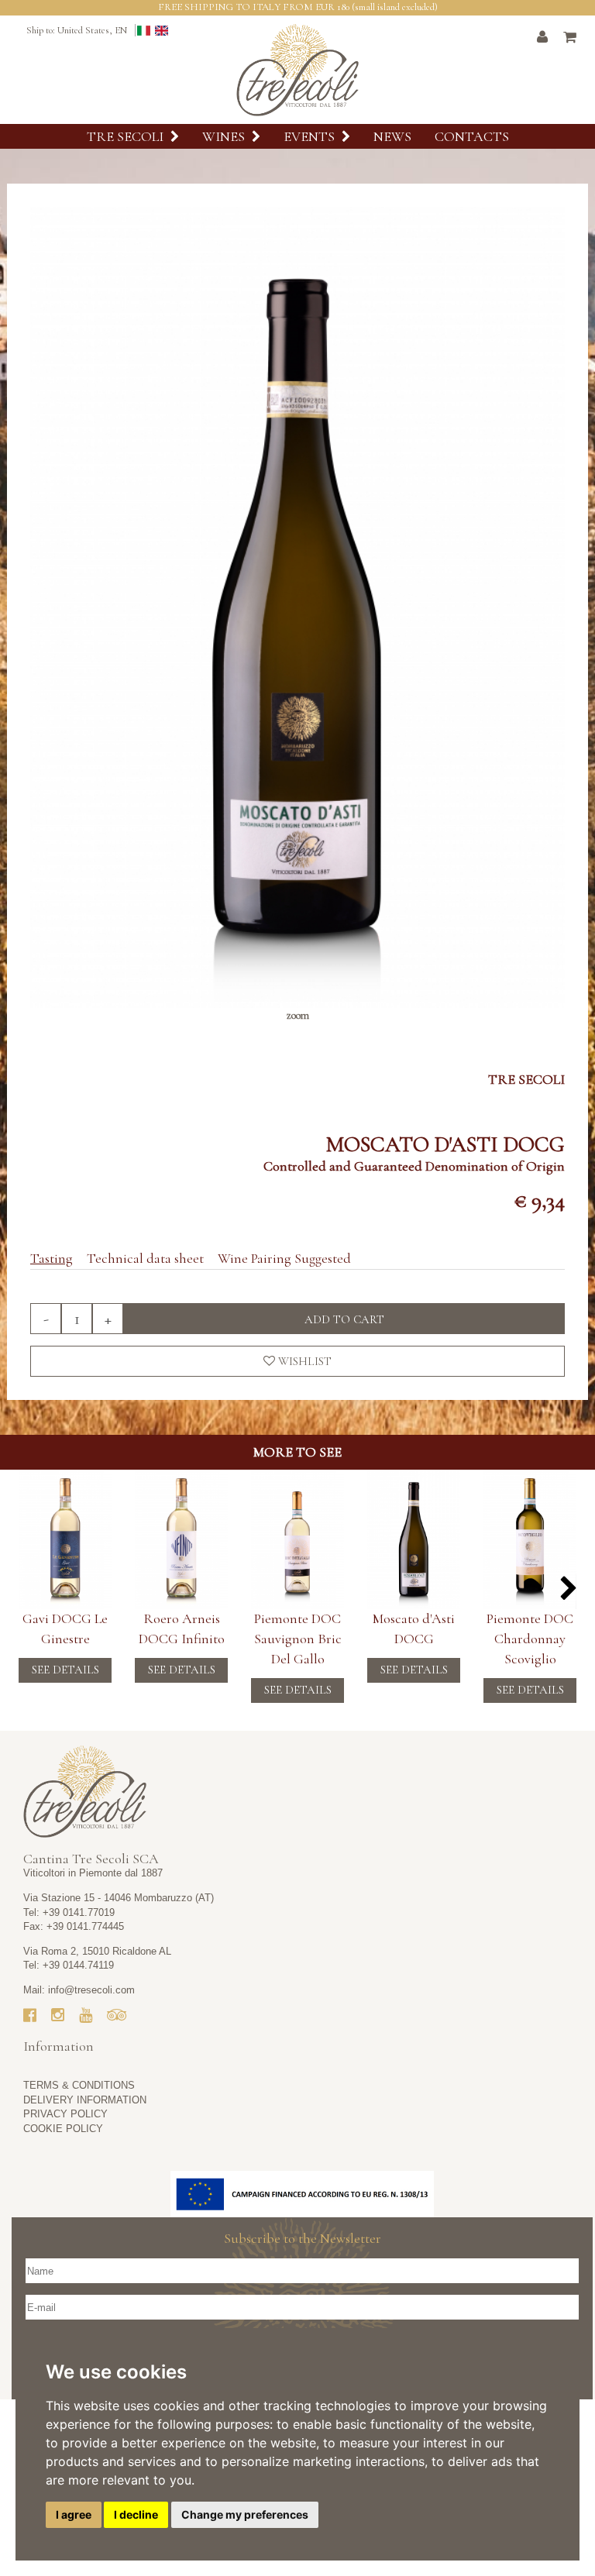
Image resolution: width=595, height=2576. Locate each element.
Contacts (472, 136)
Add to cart (344, 1319)
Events (311, 136)
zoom (298, 1015)
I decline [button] (136, 2514)
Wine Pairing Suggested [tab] (284, 1258)
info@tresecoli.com (91, 1990)
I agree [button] (74, 2514)
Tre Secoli (127, 136)
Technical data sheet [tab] (145, 1258)
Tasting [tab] (52, 1258)
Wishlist (303, 1361)
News (392, 136)
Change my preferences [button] (245, 2514)
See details (65, 1670)
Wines (225, 136)
